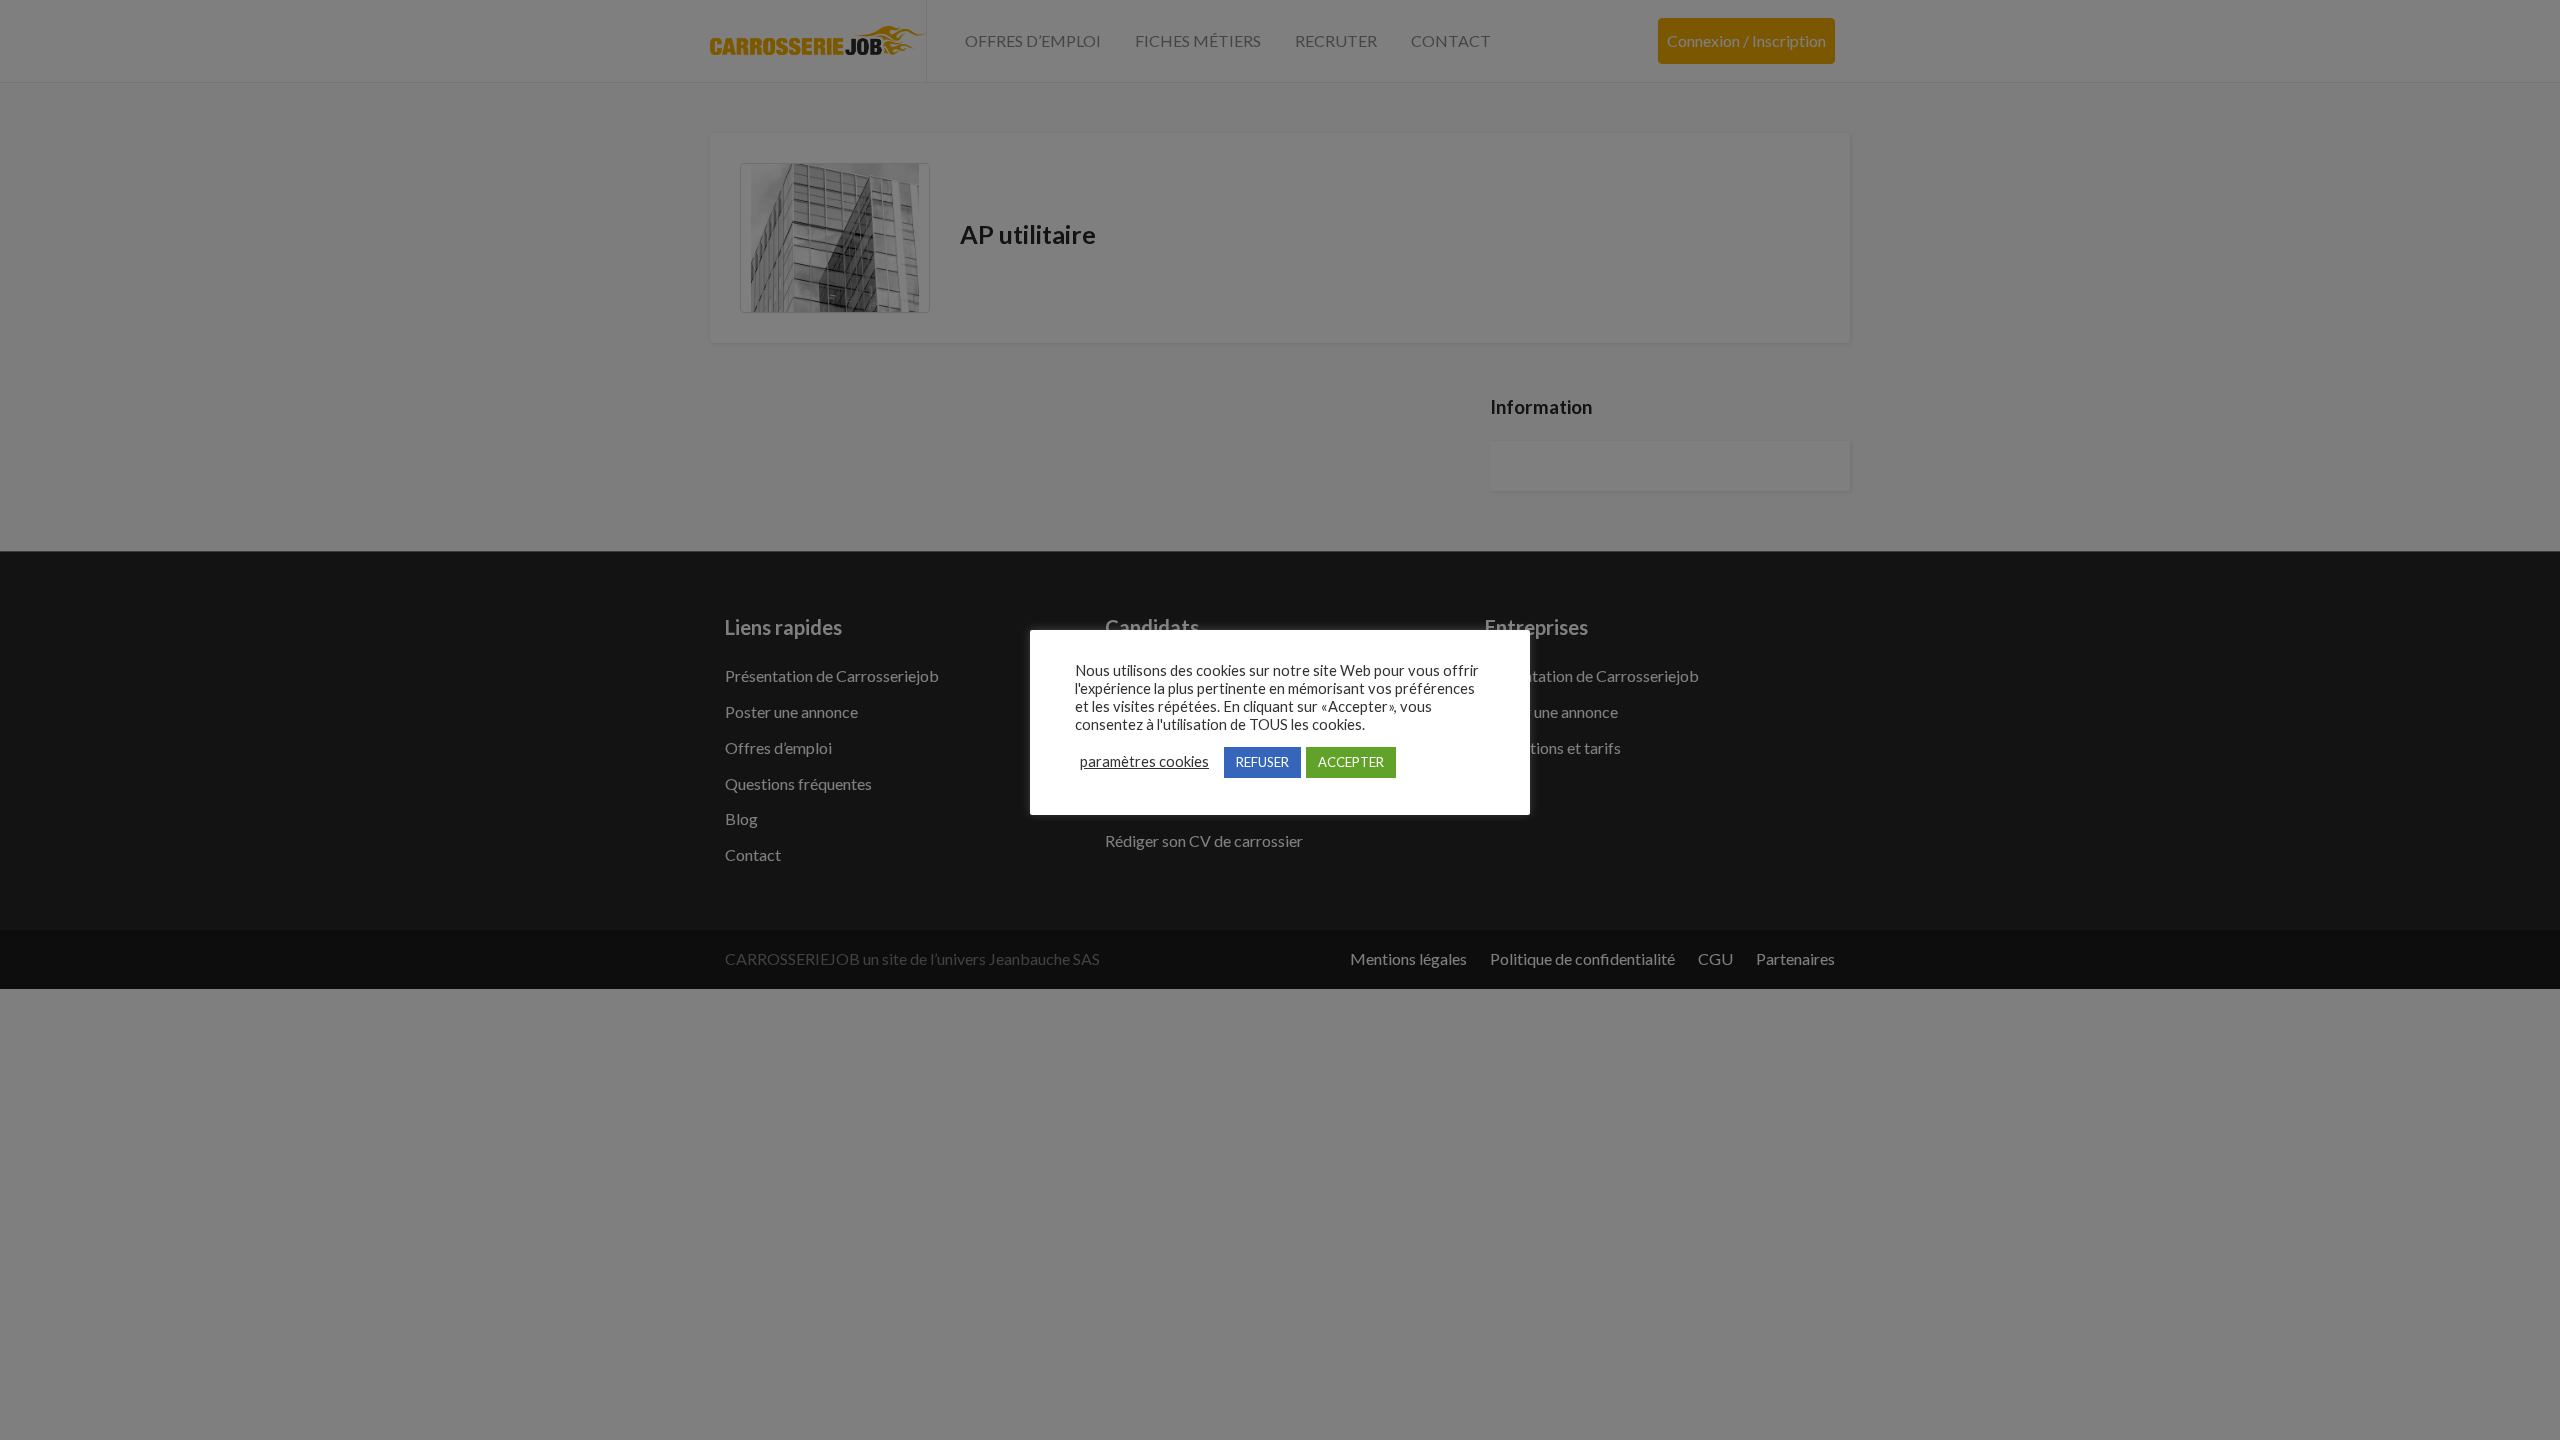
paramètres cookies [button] (1144, 761)
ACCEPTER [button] (1351, 762)
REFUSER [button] (1262, 762)
